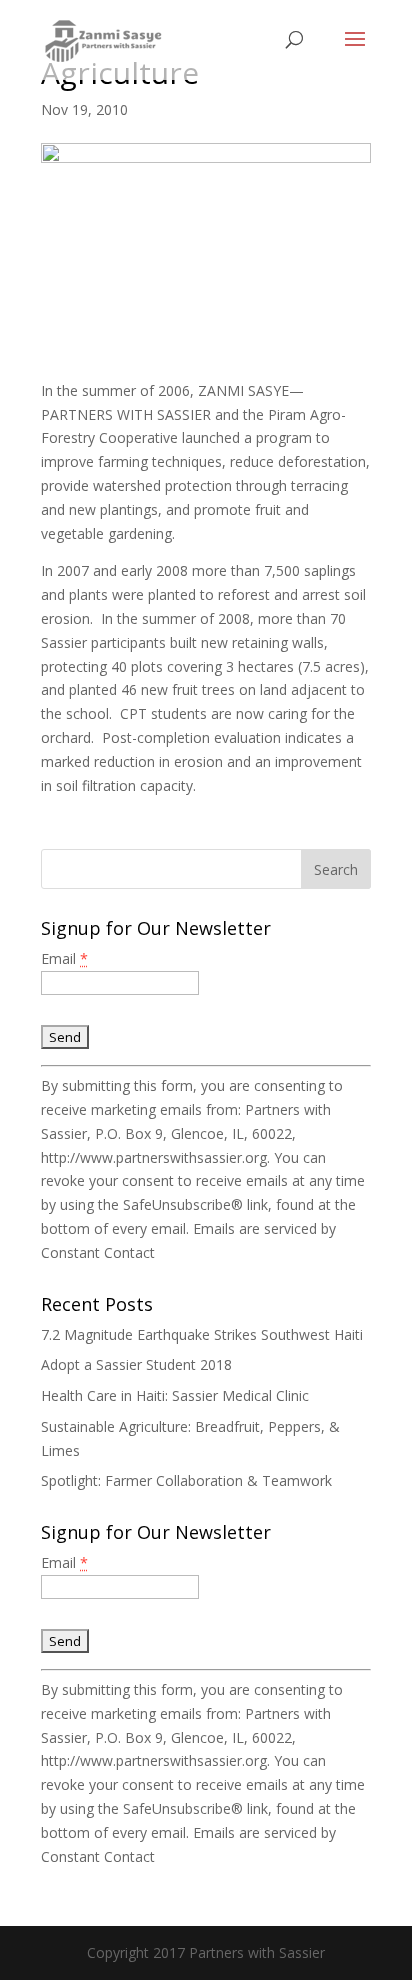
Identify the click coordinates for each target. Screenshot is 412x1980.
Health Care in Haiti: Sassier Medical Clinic (175, 1395)
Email (64, 958)
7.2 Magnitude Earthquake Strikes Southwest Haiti (202, 1334)
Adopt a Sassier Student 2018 (136, 1364)
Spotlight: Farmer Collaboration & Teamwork (186, 1480)
